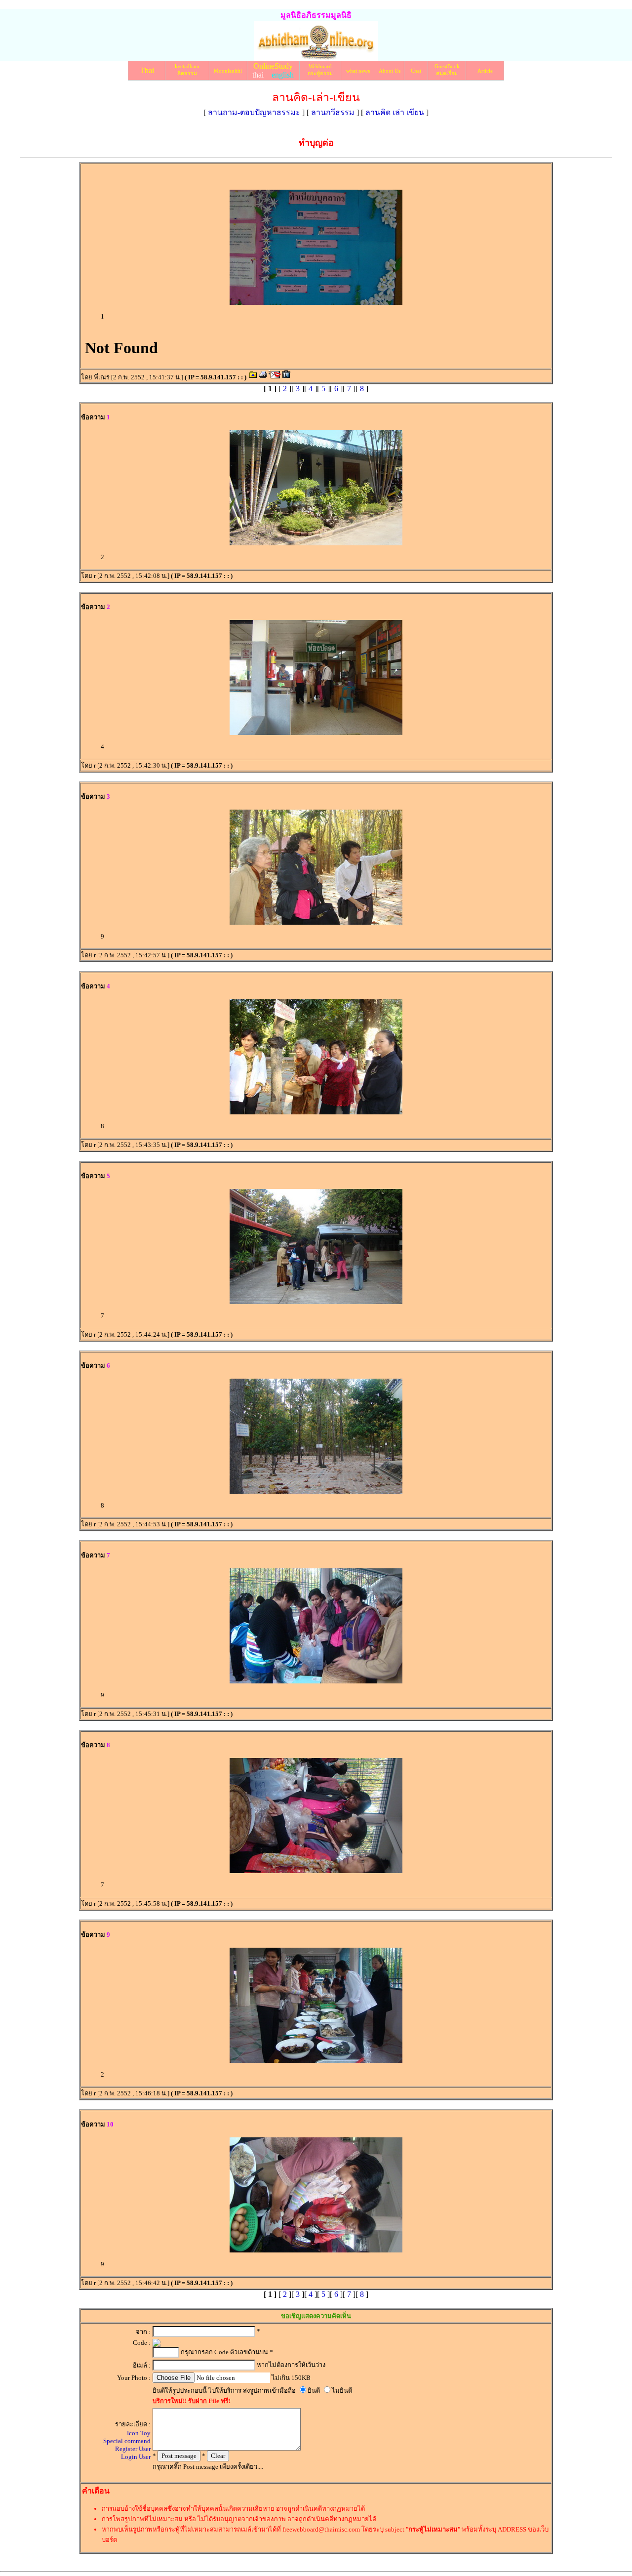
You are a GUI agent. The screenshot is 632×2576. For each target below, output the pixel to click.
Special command (127, 2441)
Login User (136, 2457)
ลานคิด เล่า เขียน (395, 112)
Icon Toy (139, 2433)
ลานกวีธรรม (333, 112)
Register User (133, 2449)
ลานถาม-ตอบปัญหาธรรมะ (254, 112)
